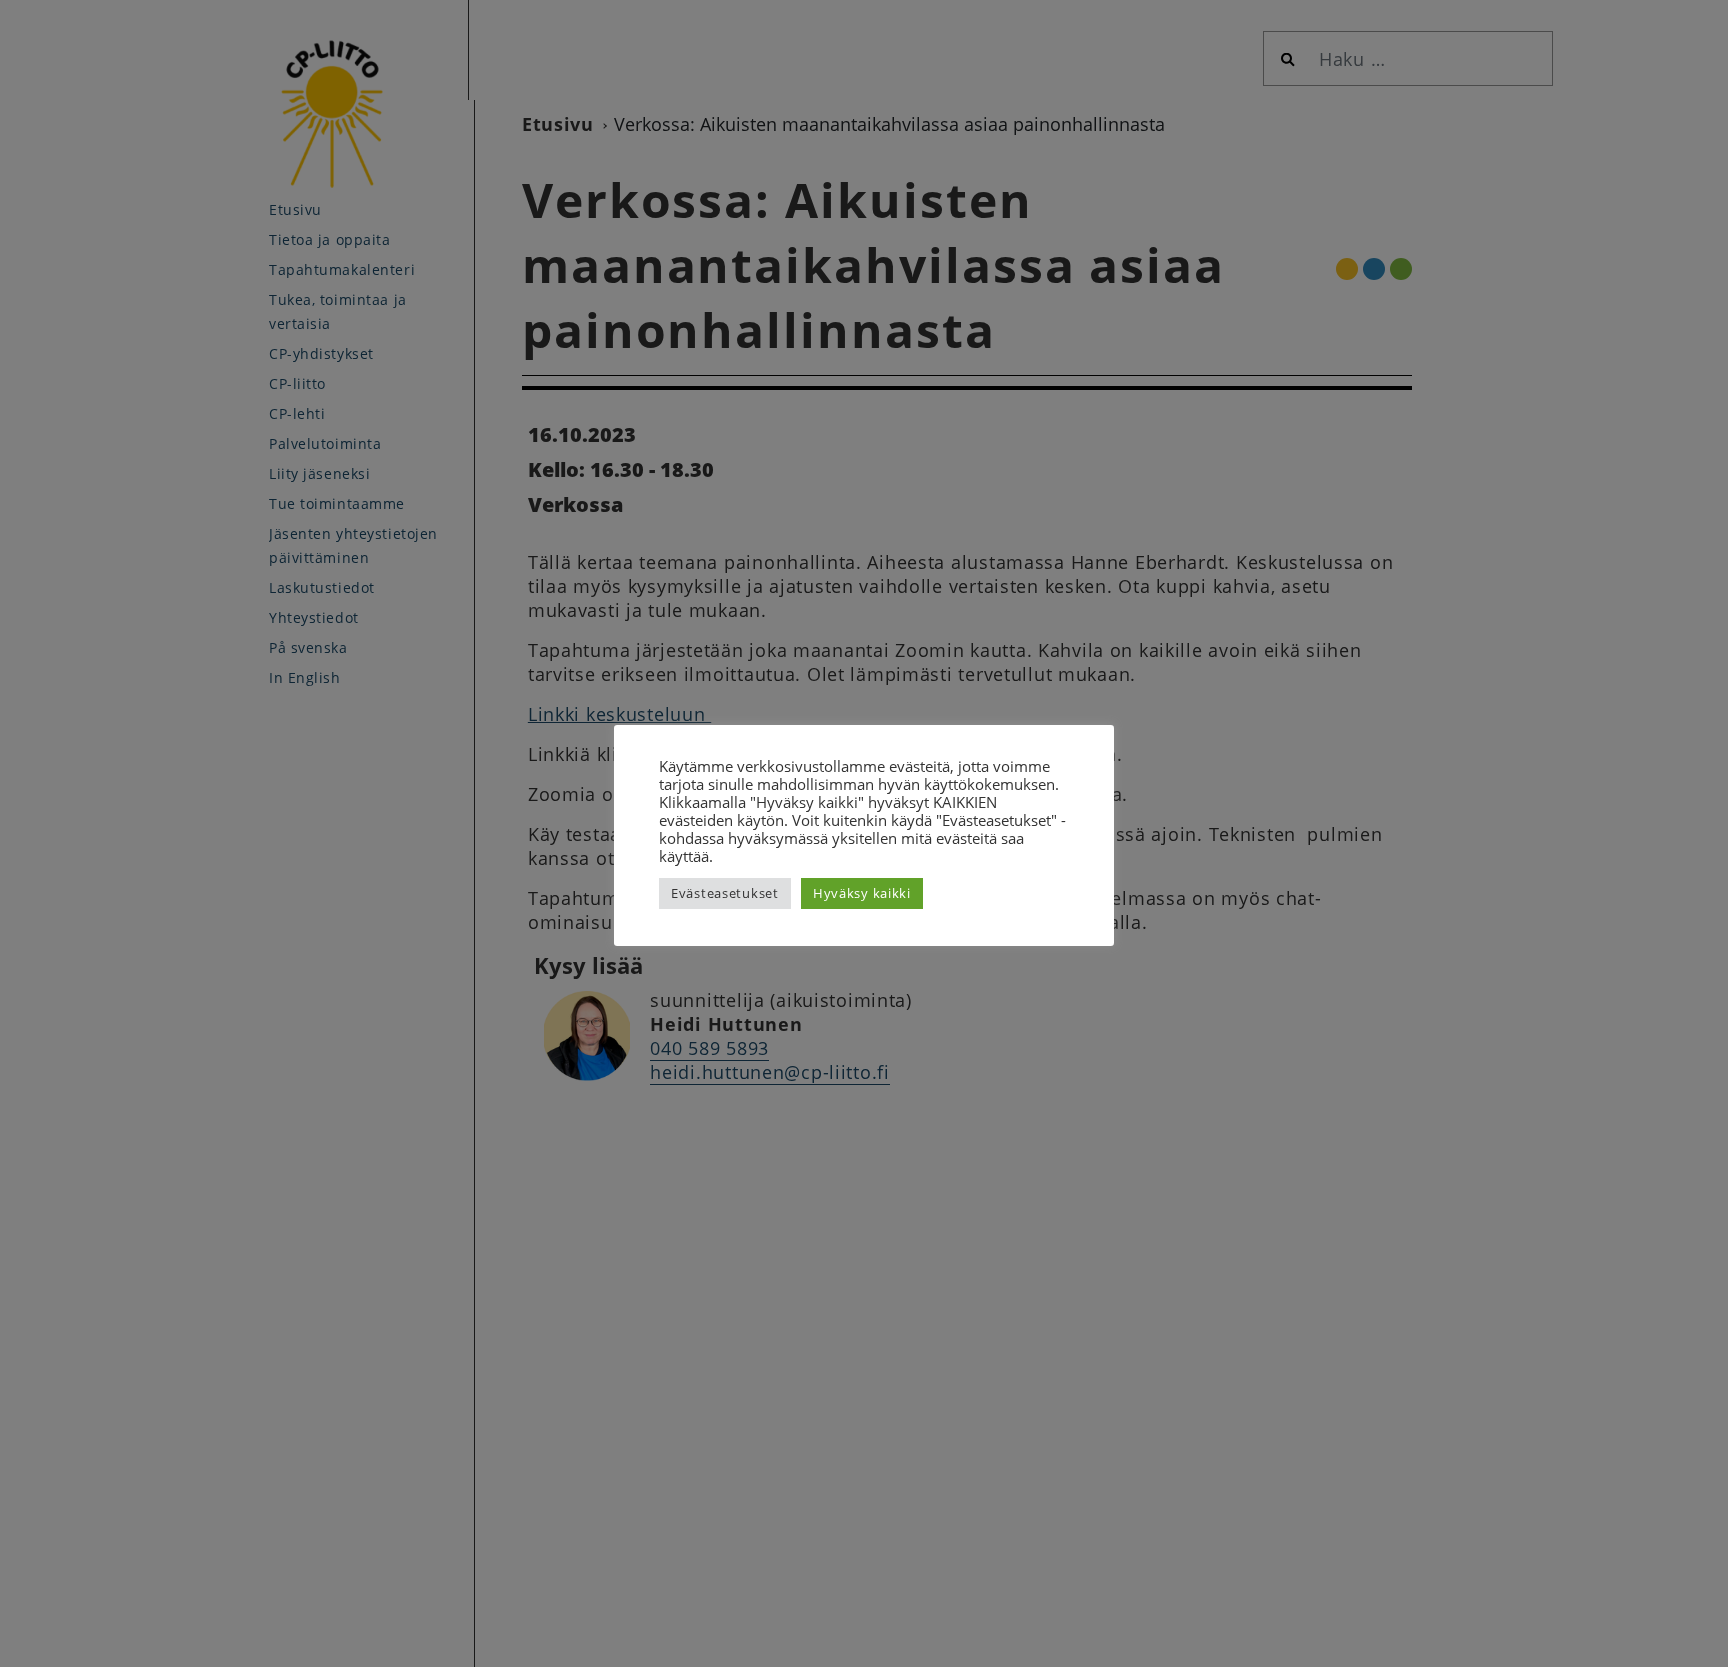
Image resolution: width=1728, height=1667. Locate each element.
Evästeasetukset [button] (725, 893)
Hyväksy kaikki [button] (862, 893)
